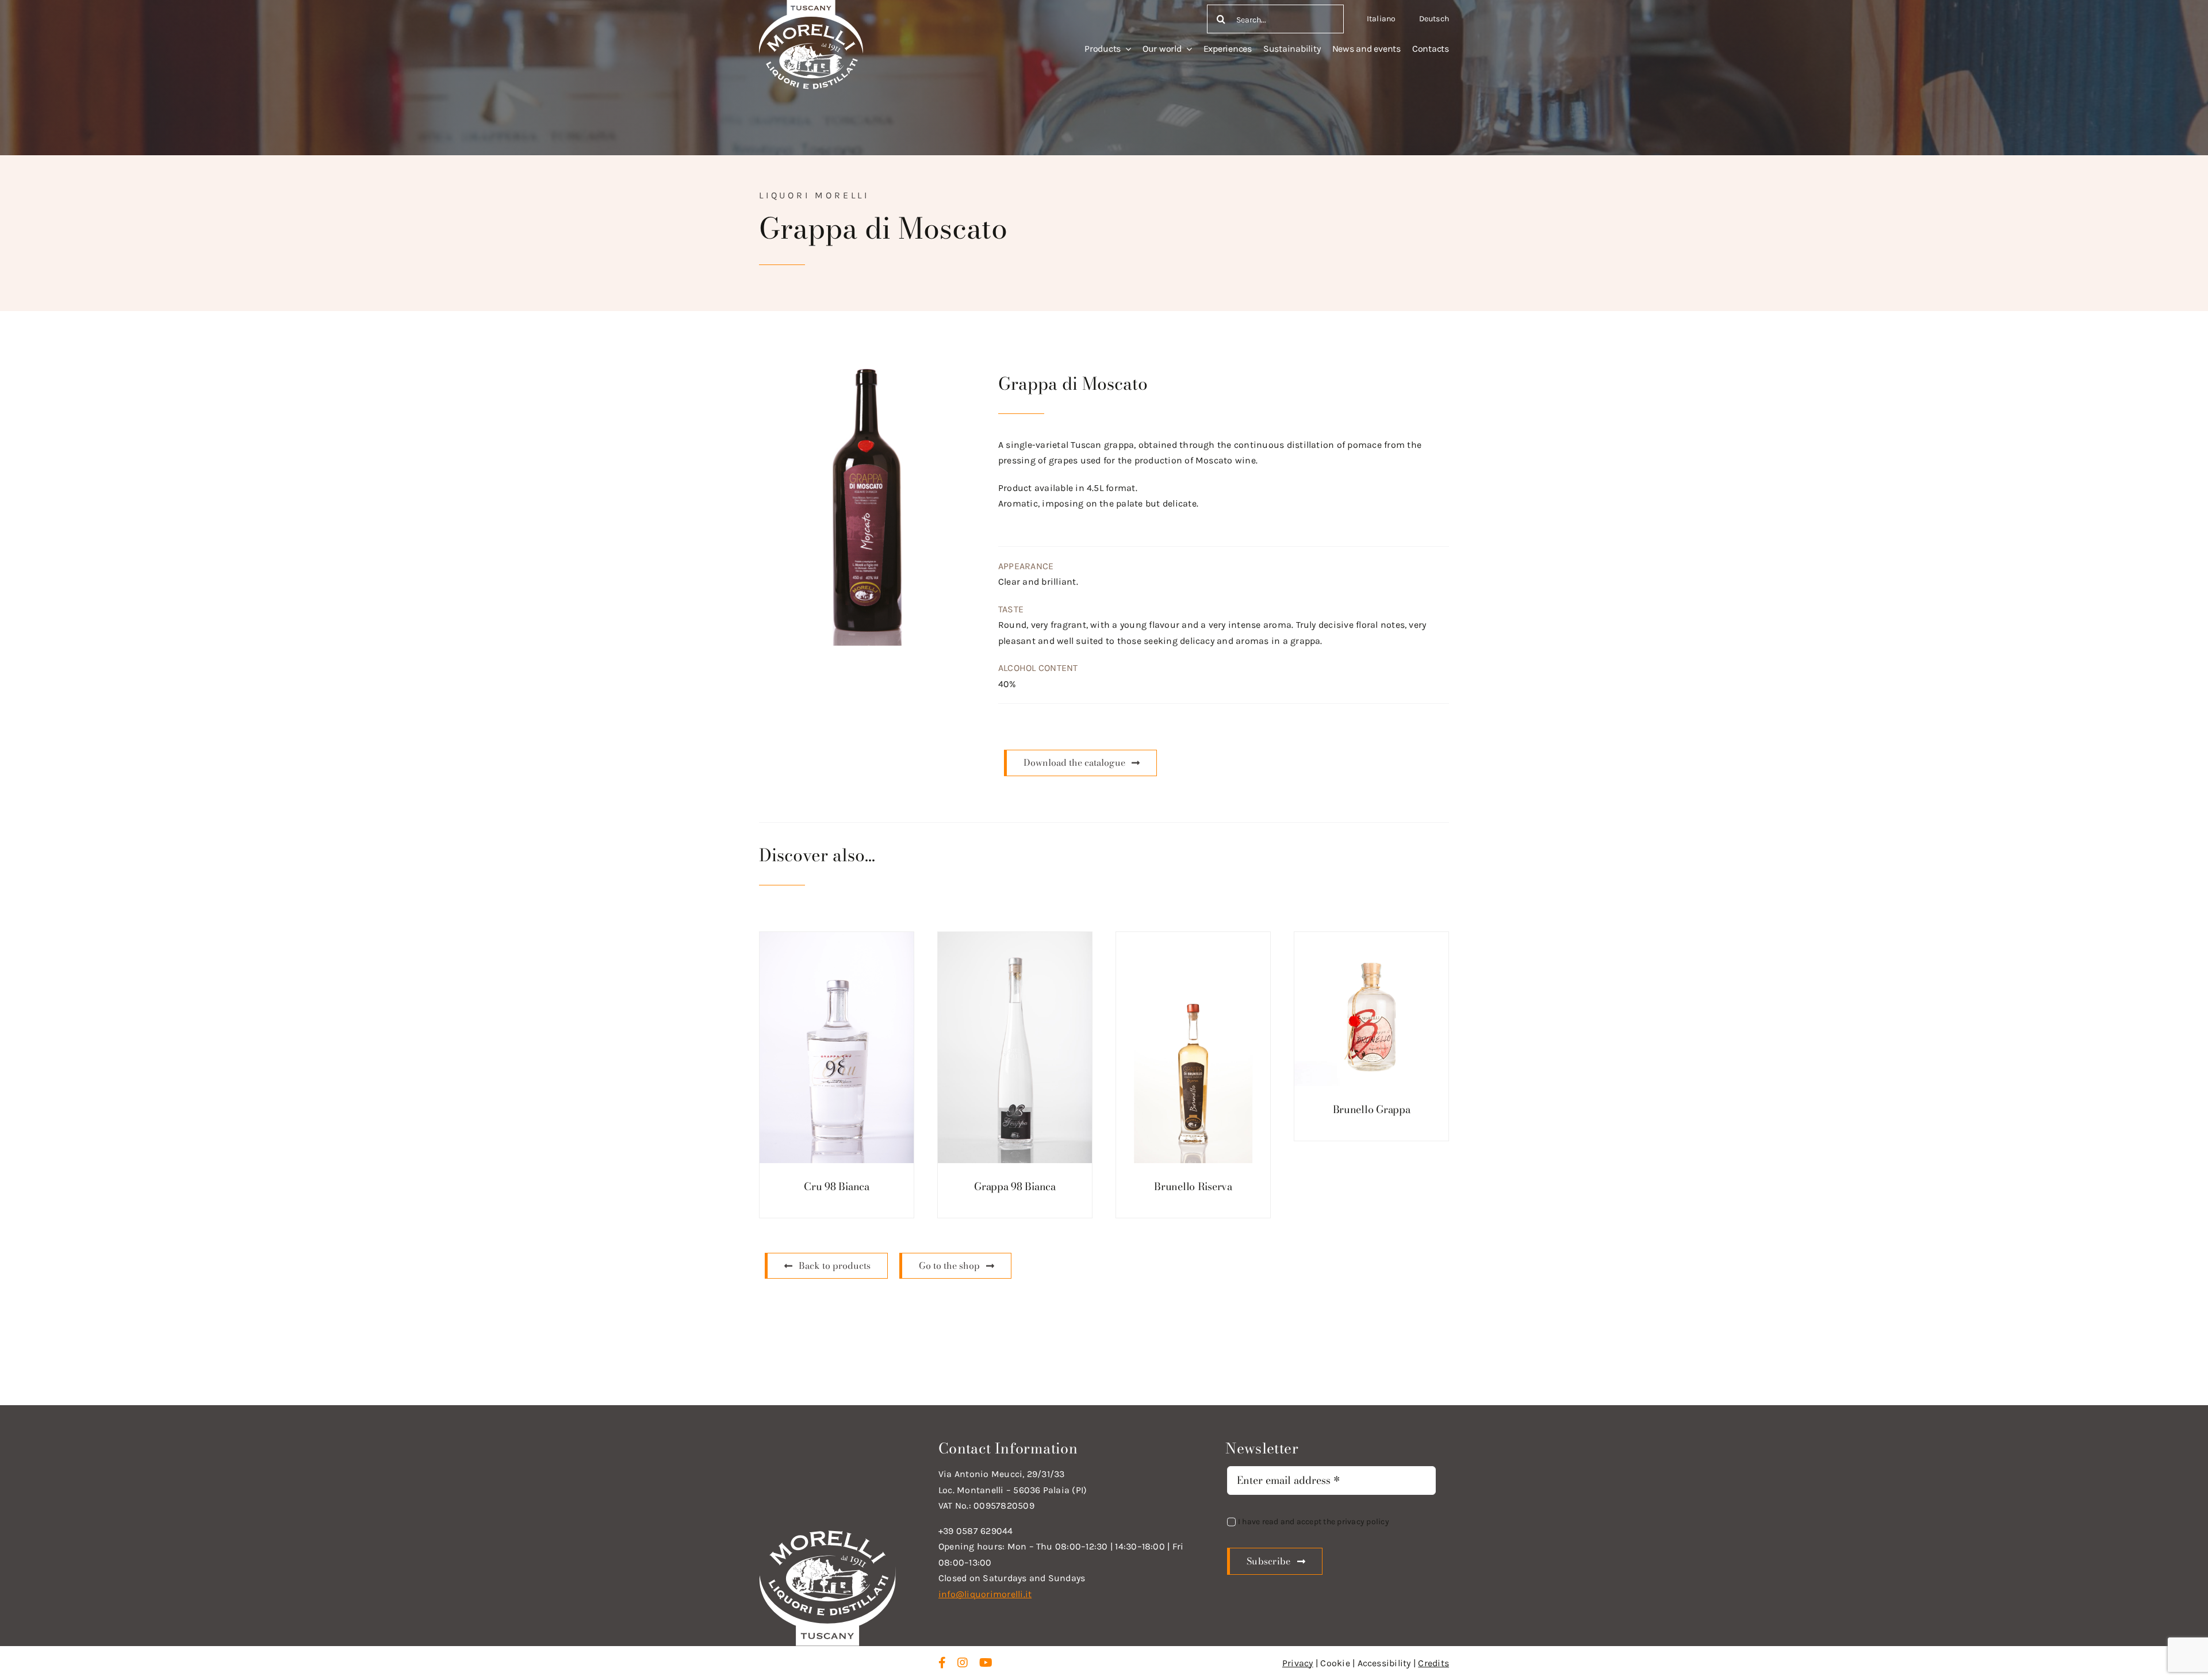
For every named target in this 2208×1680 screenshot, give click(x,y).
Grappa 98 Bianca (1015, 1186)
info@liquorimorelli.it (985, 1594)
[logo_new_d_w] (827, 1533)
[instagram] (963, 1663)
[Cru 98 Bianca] (837, 1048)
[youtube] (986, 1663)
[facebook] (942, 1663)
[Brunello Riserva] (1193, 1048)
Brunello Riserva (1193, 1186)
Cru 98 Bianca (837, 1186)
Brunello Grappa (1372, 1109)
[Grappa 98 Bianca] (1015, 1048)
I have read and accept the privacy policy (1314, 1522)
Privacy (1298, 1663)
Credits (1433, 1663)
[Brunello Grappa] (1371, 1009)
